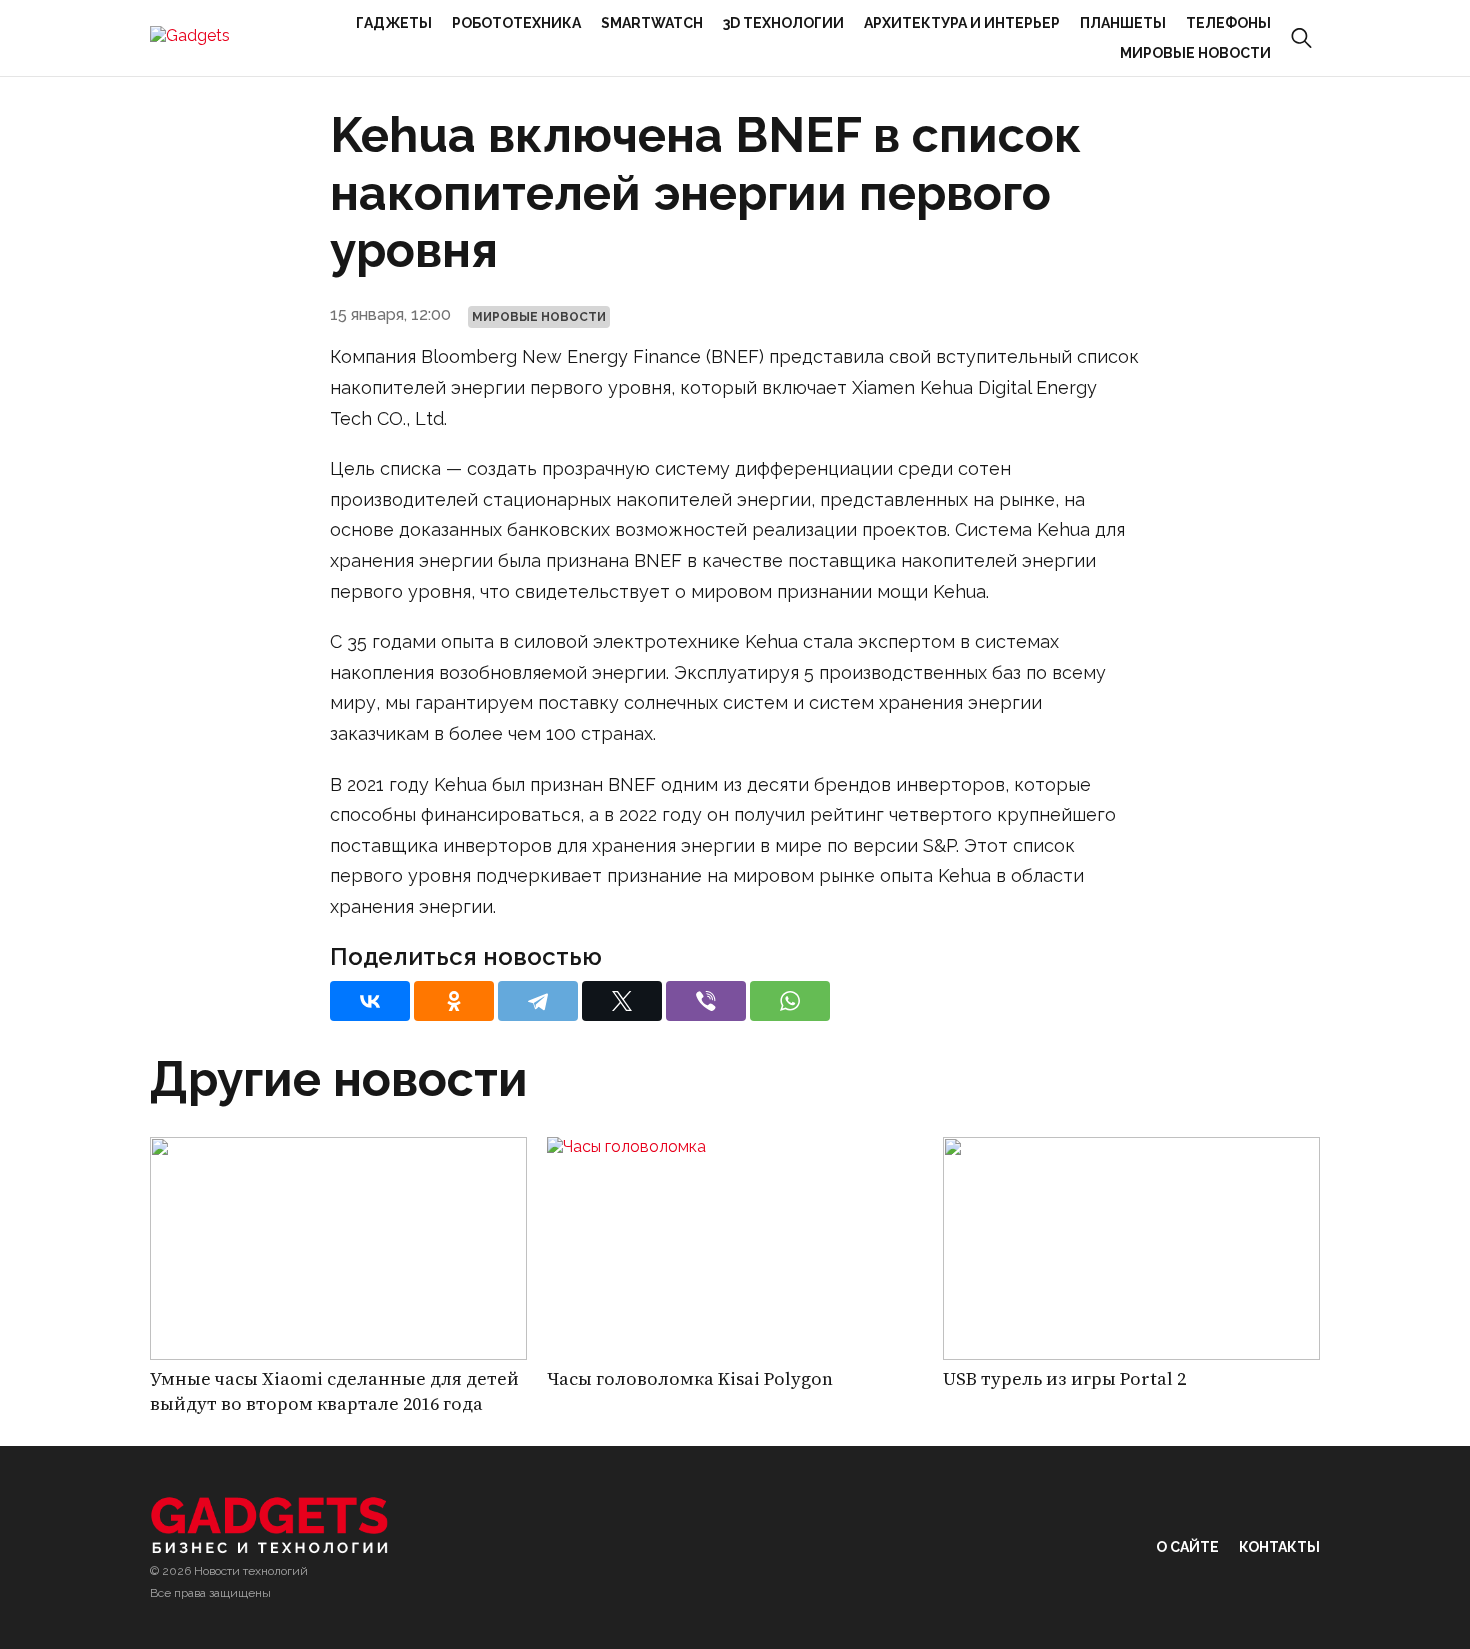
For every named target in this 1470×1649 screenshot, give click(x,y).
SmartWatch (652, 23)
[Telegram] (538, 1001)
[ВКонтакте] (370, 1001)
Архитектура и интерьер (962, 23)
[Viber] (706, 1001)
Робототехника (516, 23)
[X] (622, 1001)
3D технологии (783, 23)
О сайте (1187, 1547)
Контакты (1279, 1547)
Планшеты (1123, 23)
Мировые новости (1195, 53)
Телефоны (1228, 23)
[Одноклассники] (454, 1001)
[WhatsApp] (790, 1001)
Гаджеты (394, 23)
